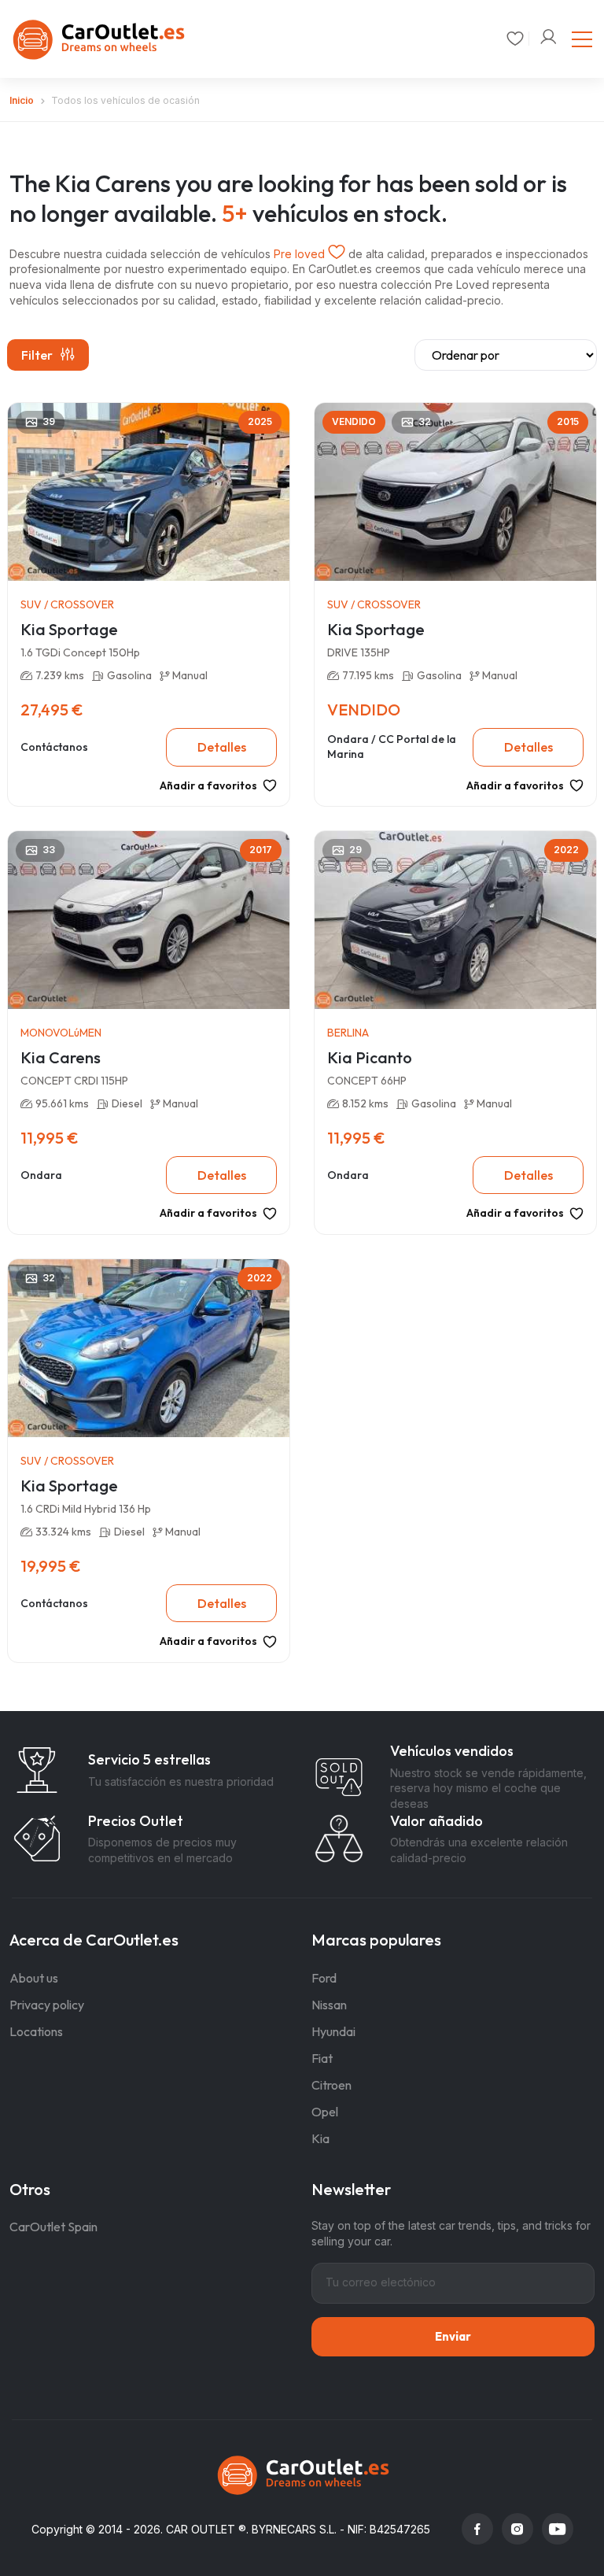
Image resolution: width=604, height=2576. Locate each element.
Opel (325, 2112)
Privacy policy (47, 2005)
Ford (324, 1978)
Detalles (222, 747)
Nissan (329, 2005)
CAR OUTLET (201, 2529)
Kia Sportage (69, 629)
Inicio (22, 100)
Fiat (322, 2058)
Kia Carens (61, 1057)
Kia (320, 2138)
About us (34, 1978)
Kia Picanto (370, 1057)
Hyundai (333, 2031)
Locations (36, 2031)
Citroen (331, 2085)
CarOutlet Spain (53, 2227)
